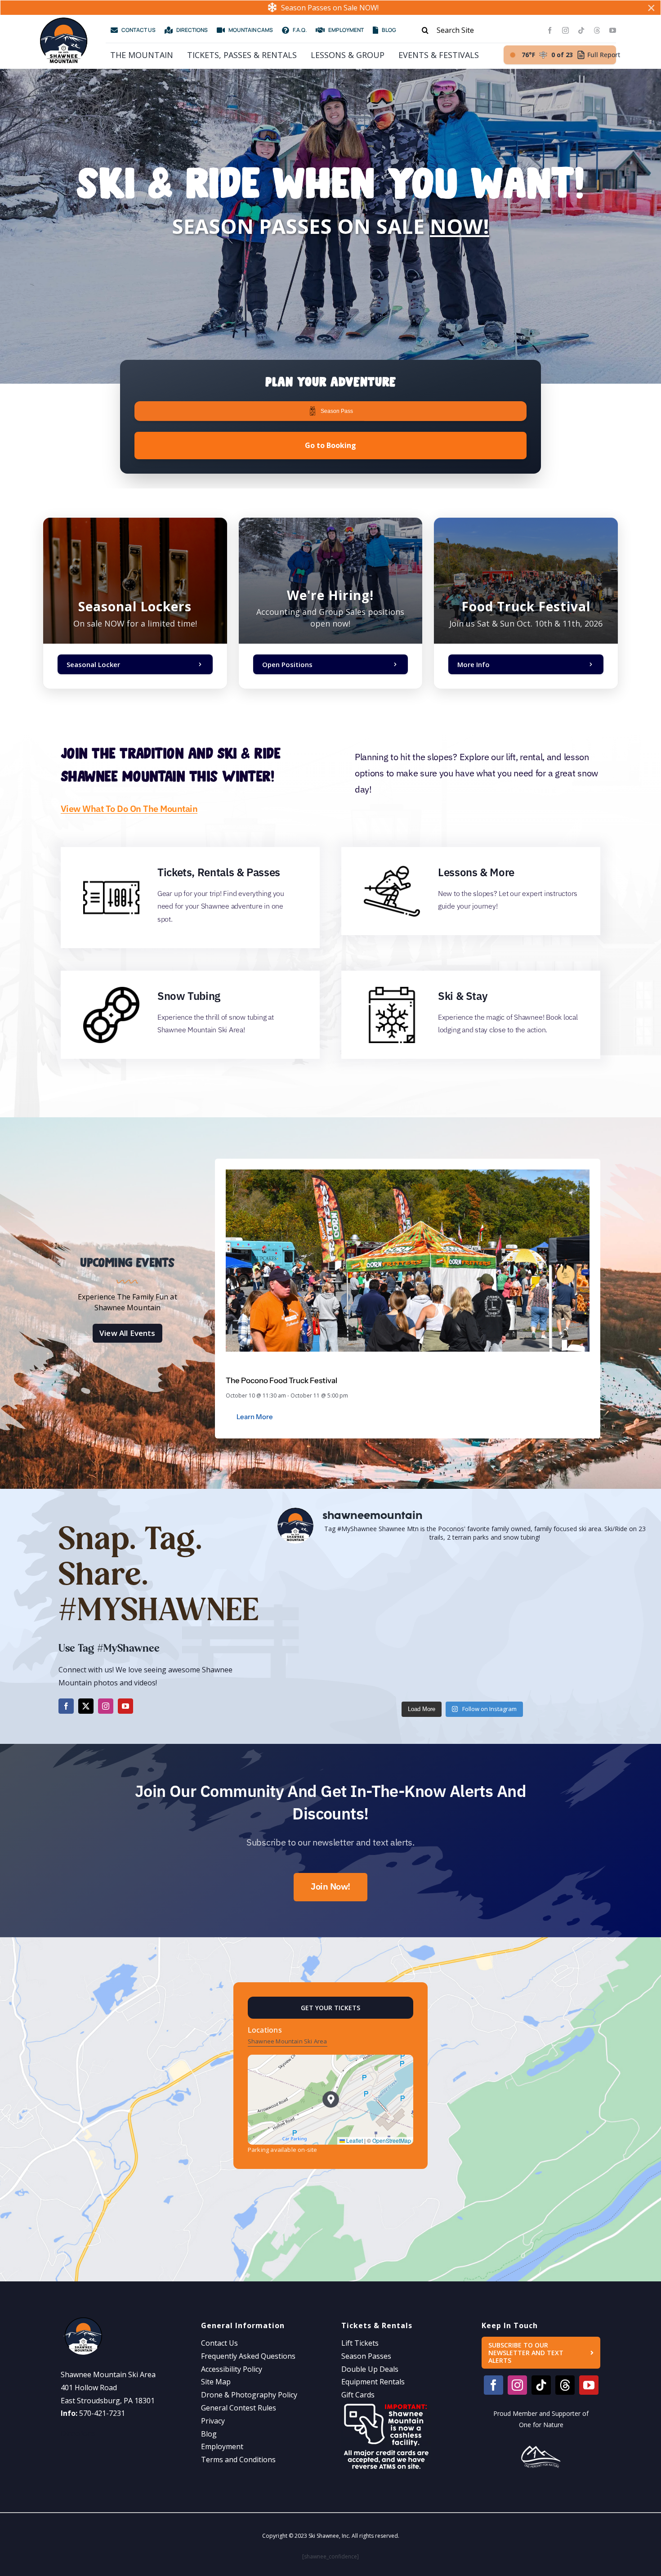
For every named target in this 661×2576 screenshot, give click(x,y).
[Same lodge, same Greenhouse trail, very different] (587, 1588)
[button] (331, 2099)
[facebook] (550, 30)
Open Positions (287, 664)
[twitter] (86, 1706)
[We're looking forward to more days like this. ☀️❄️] (462, 1588)
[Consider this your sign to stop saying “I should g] (338, 1660)
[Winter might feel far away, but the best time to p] (338, 1588)
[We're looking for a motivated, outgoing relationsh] (462, 1660)
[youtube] (613, 30)
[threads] (597, 30)
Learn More (255, 1417)
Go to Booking (330, 445)
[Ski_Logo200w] (63, 21)
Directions (78, 2433)
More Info (473, 664)
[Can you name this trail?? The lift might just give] (587, 1660)
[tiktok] (581, 30)
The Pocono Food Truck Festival (281, 1380)
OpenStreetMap (392, 2140)
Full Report (604, 55)
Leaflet (354, 2140)
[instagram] (565, 30)
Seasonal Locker (93, 664)
